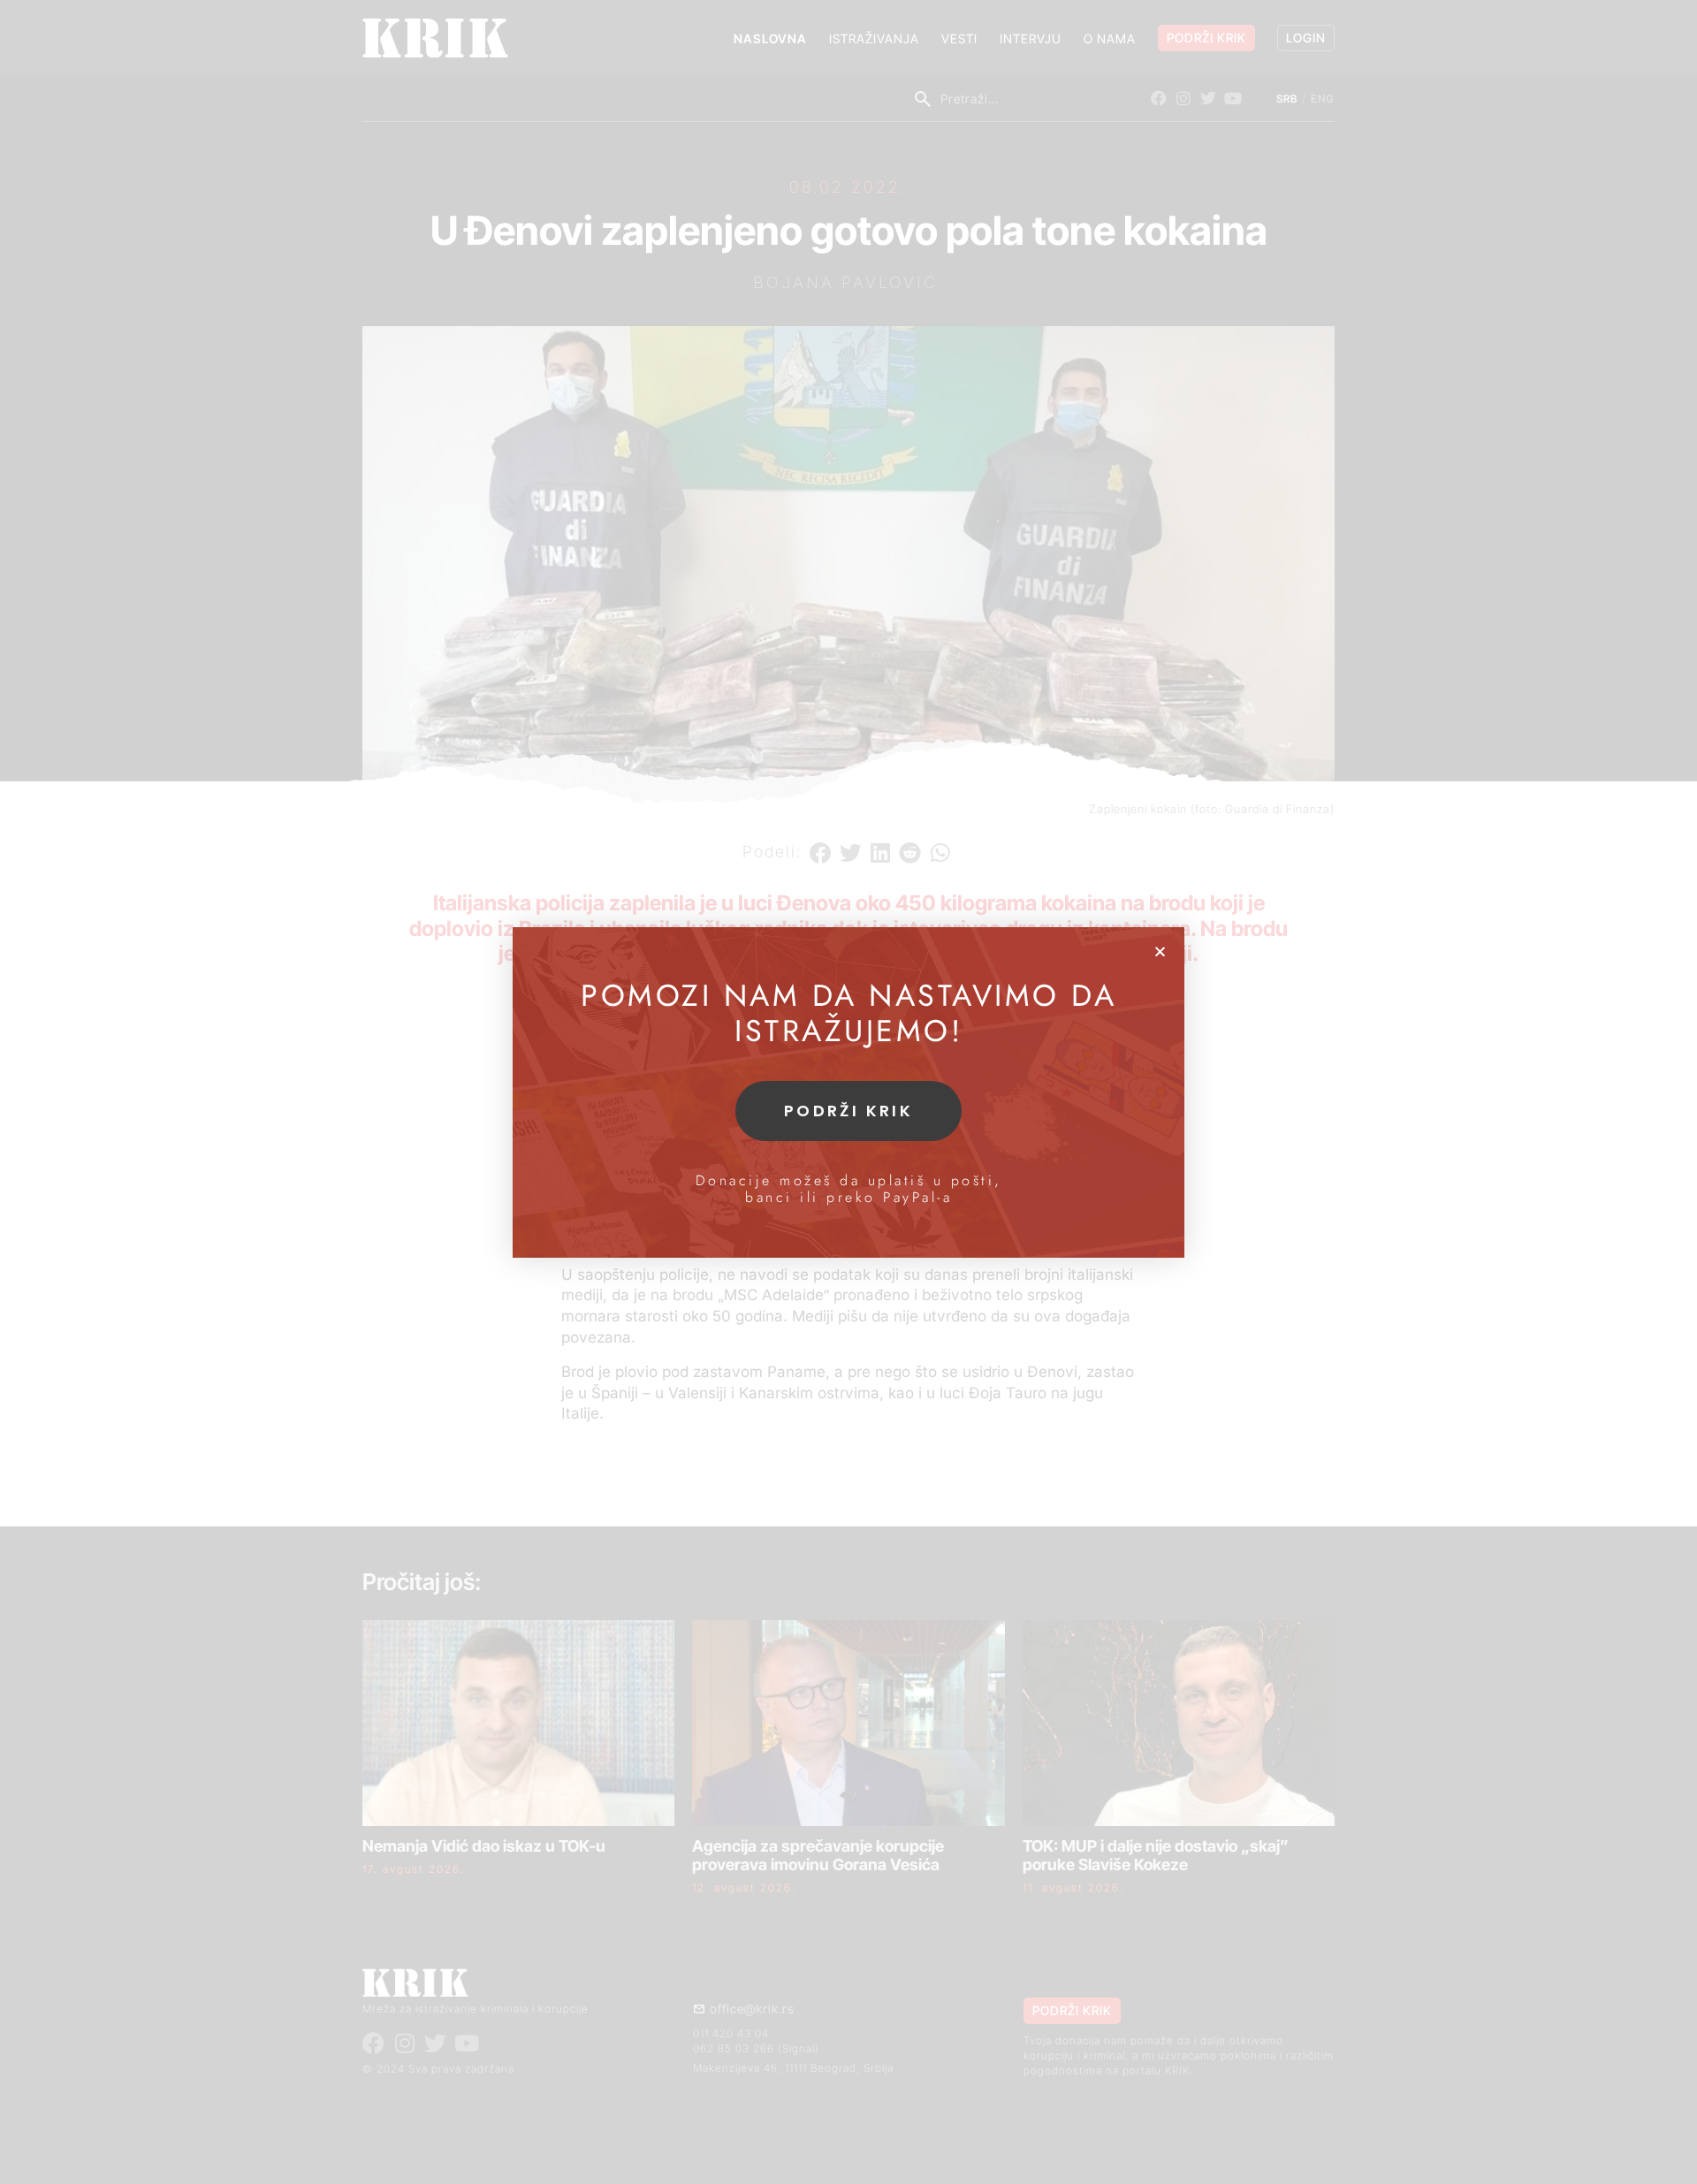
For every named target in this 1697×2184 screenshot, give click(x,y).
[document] (848, 1092)
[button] (1160, 951)
